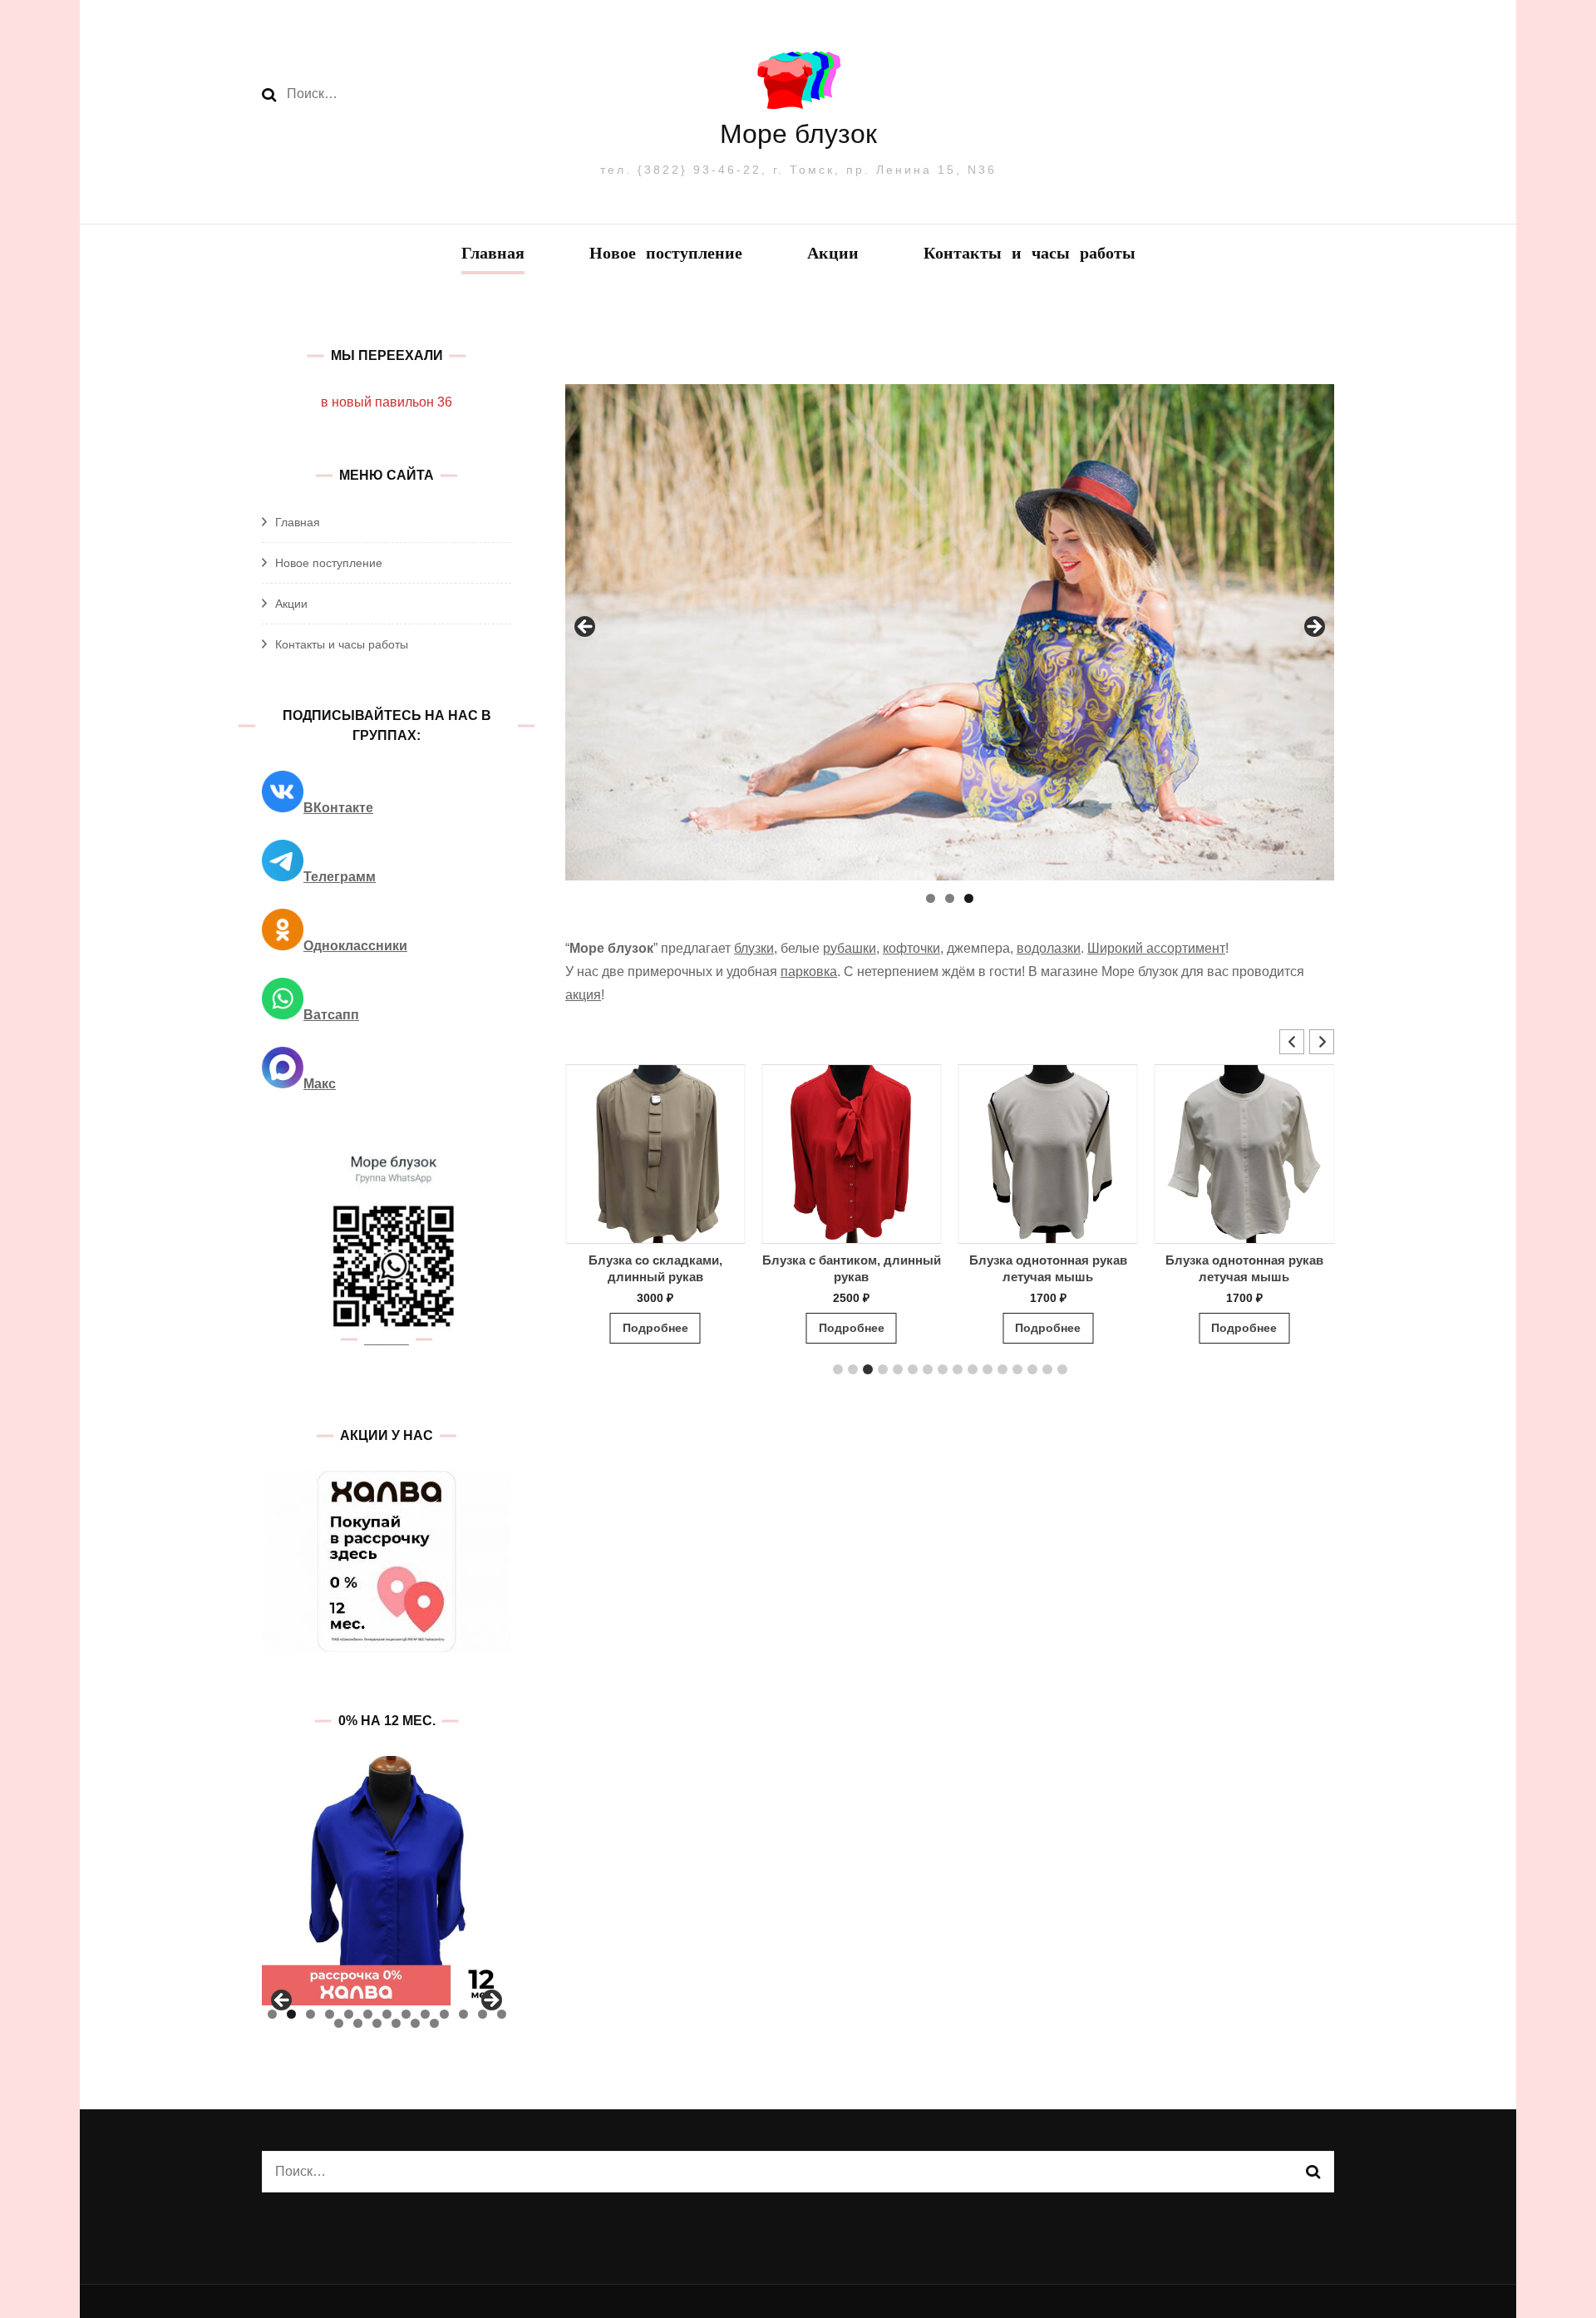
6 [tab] (368, 2014)
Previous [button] (586, 628)
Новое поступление (666, 255)
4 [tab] (330, 2014)
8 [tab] (406, 2014)
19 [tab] (434, 2023)
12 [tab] (483, 2014)
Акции (833, 255)
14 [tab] (339, 2023)
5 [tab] (349, 2014)
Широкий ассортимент (1156, 948)
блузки (754, 948)
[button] (1322, 1042)
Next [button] (1313, 628)
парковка (809, 972)
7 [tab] (387, 2014)
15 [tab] (358, 2023)
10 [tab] (444, 2014)
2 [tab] (950, 898)
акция (583, 995)
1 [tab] (931, 898)
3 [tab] (969, 898)
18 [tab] (415, 2023)
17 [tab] (396, 2023)
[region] (950, 632)
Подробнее (655, 1328)
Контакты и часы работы (1030, 255)
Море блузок (798, 134)
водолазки (1049, 948)
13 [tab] (502, 2014)
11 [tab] (463, 2014)
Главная (493, 255)
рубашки (850, 948)
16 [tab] (377, 2023)
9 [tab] (425, 2014)
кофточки (911, 948)
